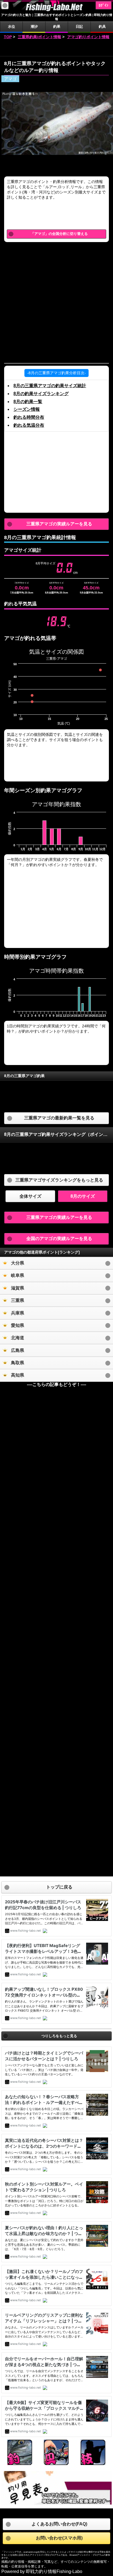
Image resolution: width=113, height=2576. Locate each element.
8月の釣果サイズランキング (41, 394)
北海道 (18, 1338)
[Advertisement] (56, 48)
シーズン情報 (27, 409)
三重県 (18, 1300)
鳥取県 (18, 1363)
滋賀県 (18, 1288)
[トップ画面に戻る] (56, 10)
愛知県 (18, 1325)
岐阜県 (18, 1275)
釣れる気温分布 (29, 425)
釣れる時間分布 (29, 417)
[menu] (5, 5)
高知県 (18, 1375)
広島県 (18, 1350)
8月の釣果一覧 (28, 402)
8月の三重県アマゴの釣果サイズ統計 (50, 386)
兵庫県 (18, 1313)
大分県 (18, 1263)
